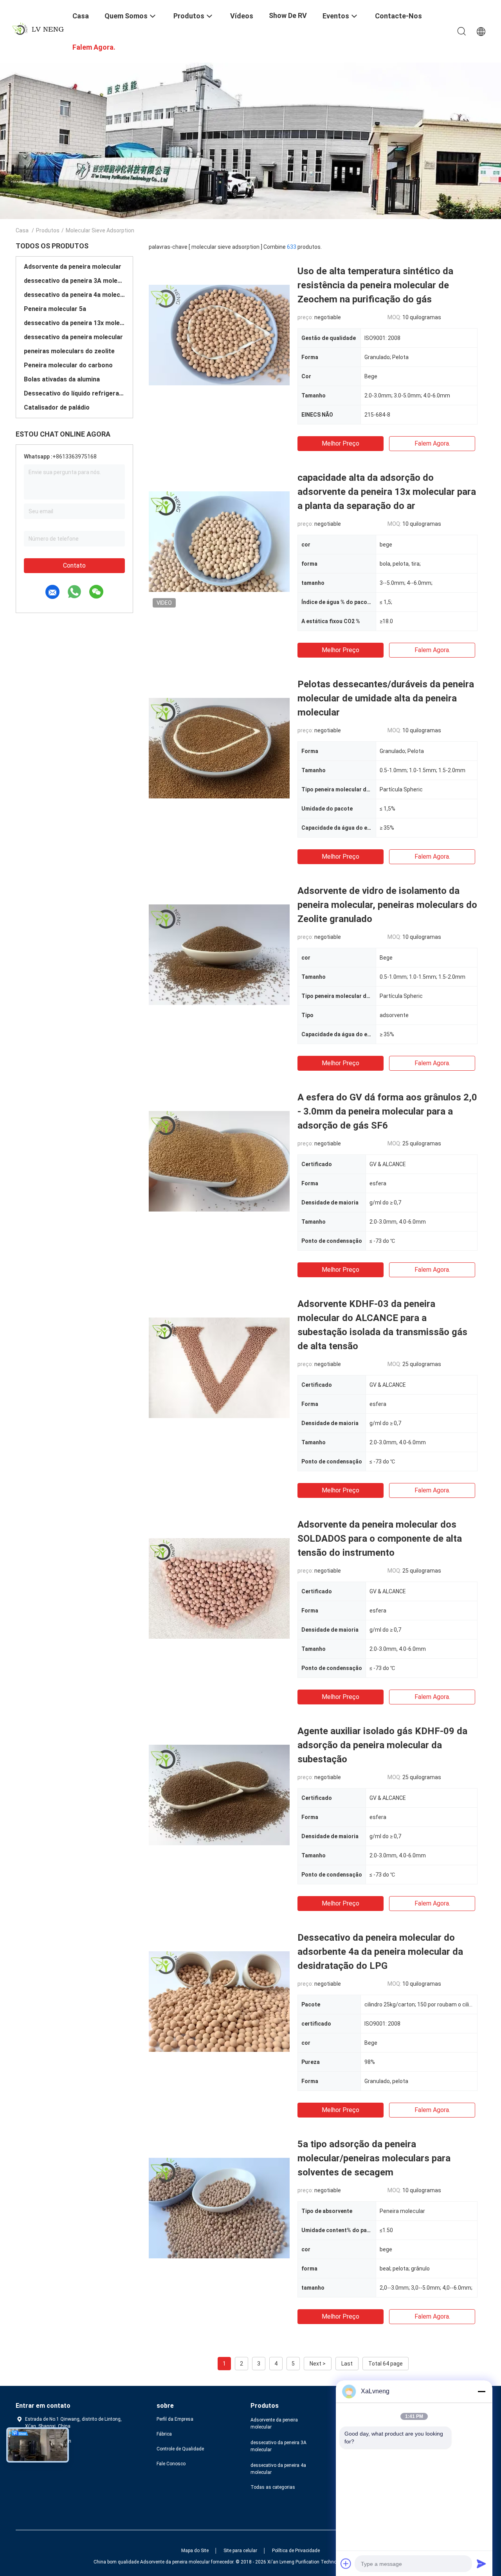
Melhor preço (341, 443)
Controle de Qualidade (180, 2449)
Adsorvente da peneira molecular (73, 267)
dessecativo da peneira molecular (73, 337)
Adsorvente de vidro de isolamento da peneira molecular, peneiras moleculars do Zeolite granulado (387, 905)
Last (347, 2364)
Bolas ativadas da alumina (62, 379)
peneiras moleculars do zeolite (69, 351)
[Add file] (346, 2563)
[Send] (481, 2563)
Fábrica (164, 2434)
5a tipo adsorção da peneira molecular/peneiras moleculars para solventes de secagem (374, 2158)
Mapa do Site (195, 2551)
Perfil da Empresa (175, 2419)
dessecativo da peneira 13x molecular (74, 323)
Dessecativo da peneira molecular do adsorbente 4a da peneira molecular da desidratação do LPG (380, 1952)
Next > (318, 2364)
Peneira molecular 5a (55, 309)
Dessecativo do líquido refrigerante (74, 393)
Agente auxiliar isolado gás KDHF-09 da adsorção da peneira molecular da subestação (382, 1745)
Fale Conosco (171, 2464)
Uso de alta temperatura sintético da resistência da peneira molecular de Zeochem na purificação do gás (375, 285)
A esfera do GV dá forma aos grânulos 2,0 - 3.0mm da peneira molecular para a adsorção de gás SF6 (387, 1111)
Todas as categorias (273, 2487)
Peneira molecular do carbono (68, 365)
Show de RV (288, 15)
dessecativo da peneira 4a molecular (74, 295)
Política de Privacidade (296, 2551)
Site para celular (240, 2551)
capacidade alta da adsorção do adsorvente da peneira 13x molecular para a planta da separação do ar (387, 492)
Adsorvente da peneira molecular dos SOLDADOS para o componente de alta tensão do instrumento (380, 1539)
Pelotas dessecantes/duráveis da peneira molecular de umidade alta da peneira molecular (386, 698)
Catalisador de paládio (57, 407)
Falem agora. (432, 443)
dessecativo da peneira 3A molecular (74, 281)
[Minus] (481, 2391)
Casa (22, 230)
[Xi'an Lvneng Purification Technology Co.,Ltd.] (39, 29)
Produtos (48, 230)
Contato (74, 565)
